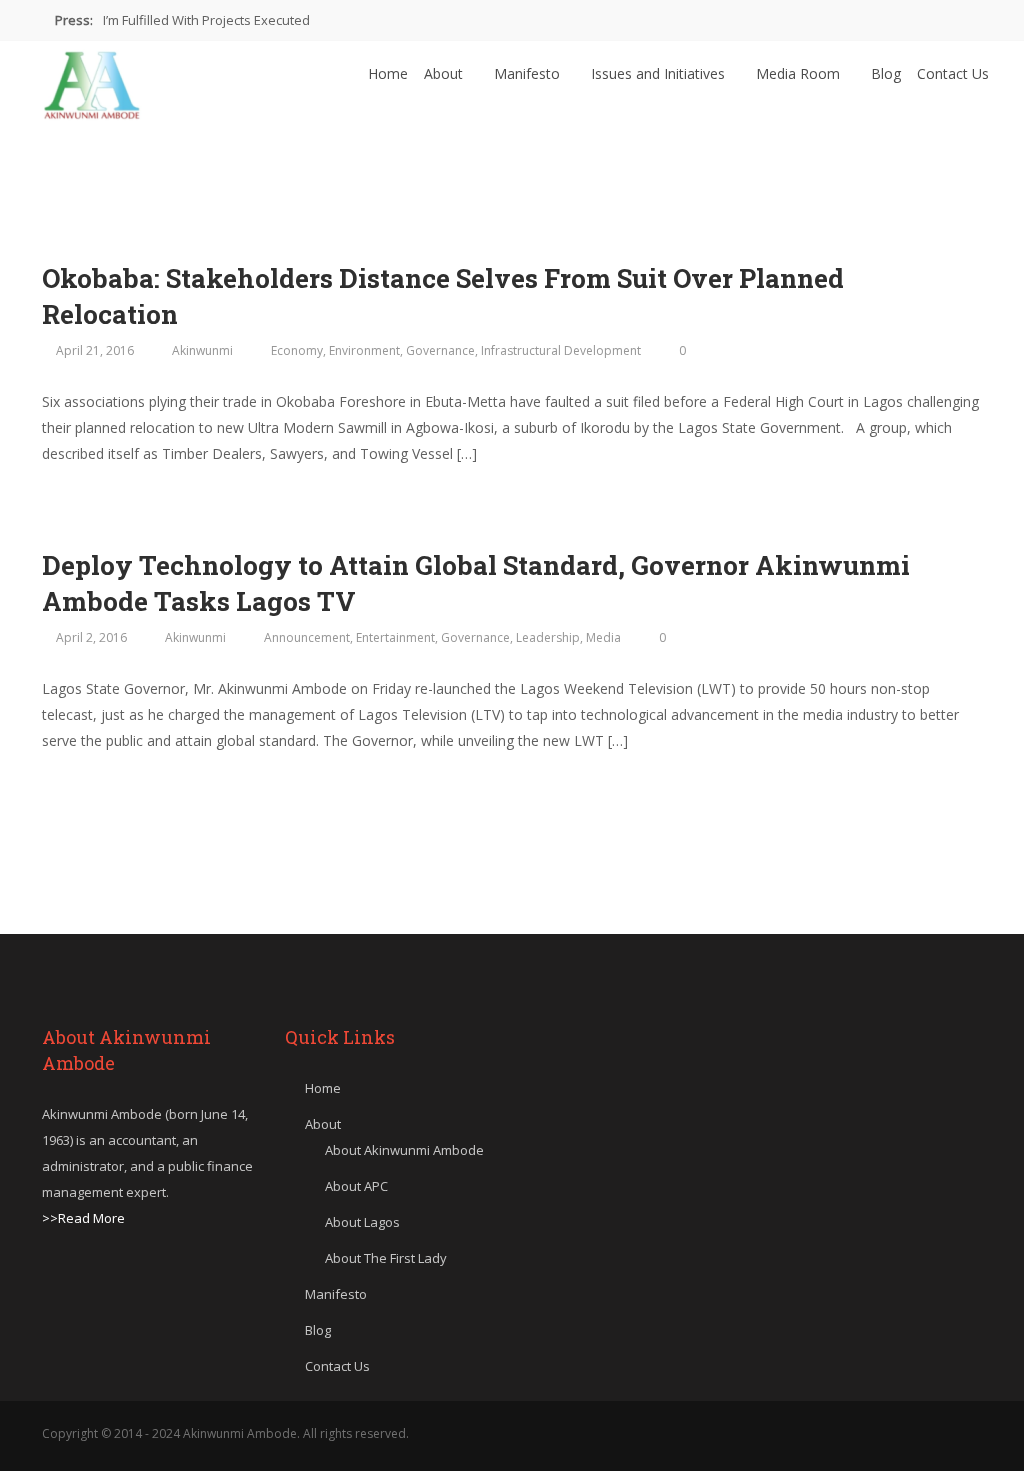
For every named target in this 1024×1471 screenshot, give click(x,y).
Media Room (800, 73)
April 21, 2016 (95, 350)
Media (603, 637)
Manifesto (529, 73)
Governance (440, 350)
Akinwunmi (202, 350)
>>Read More (83, 1218)
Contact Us (953, 73)
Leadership (548, 637)
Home (388, 73)
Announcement (307, 637)
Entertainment (395, 637)
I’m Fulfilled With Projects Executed (206, 20)
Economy (297, 350)
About (445, 73)
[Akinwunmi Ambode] (92, 80)
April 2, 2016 (91, 637)
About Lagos (362, 1222)
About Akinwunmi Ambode (404, 1150)
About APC (356, 1186)
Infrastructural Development (561, 350)
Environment (364, 350)
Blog (886, 73)
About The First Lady (386, 1258)
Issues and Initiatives (660, 73)
